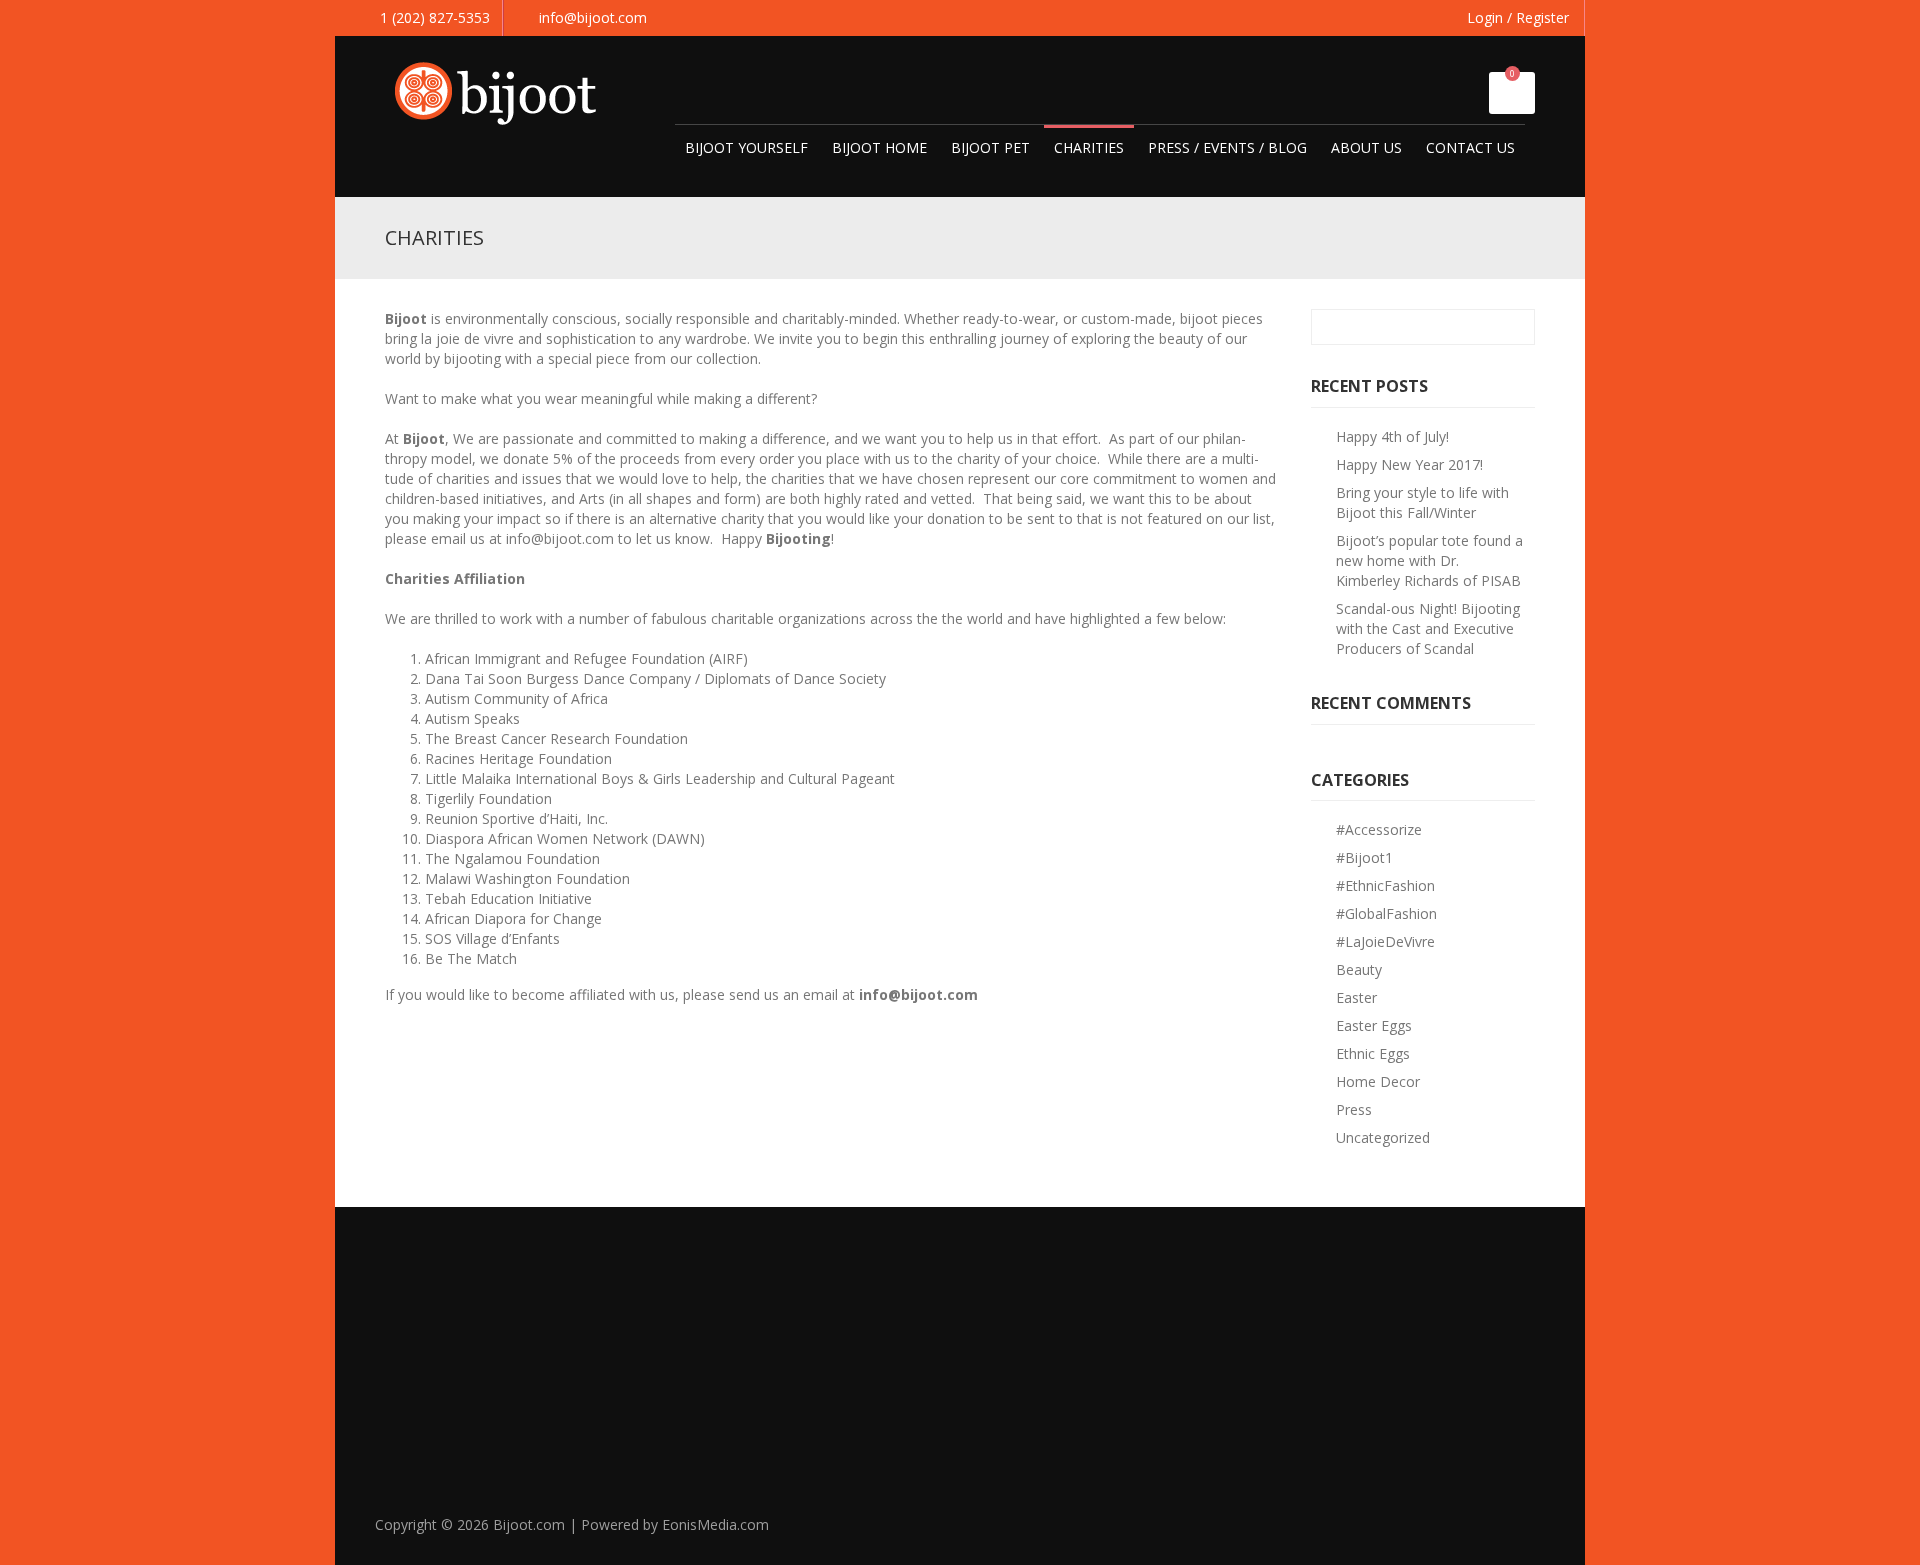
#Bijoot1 (1364, 857)
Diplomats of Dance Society (795, 678)
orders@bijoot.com (1341, 1403)
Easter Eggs (1374, 1025)
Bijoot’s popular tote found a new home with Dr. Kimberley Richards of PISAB (1429, 560)
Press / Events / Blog (1227, 147)
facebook (1395, 1532)
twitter (1439, 1532)
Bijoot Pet (990, 147)
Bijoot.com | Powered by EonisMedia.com (631, 1524)
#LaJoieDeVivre (1385, 941)
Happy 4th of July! (1392, 436)
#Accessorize (1379, 829)
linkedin (1483, 1532)
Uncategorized (1383, 1137)
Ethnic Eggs (1373, 1053)
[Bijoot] (505, 90)
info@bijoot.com (593, 17)
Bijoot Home (879, 147)
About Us (1366, 147)
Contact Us (1470, 147)
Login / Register (1518, 17)
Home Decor (1378, 1081)
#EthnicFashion (1385, 885)
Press (1354, 1109)
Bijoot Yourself (746, 147)
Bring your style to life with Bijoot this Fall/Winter (1422, 502)
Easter (1356, 997)
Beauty (1359, 969)
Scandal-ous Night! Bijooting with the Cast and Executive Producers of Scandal (1428, 628)
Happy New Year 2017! (1409, 464)
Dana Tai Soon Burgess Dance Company (558, 678)
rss (1527, 1532)
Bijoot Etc (992, 1375)
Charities (1089, 147)
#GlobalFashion (1386, 913)
